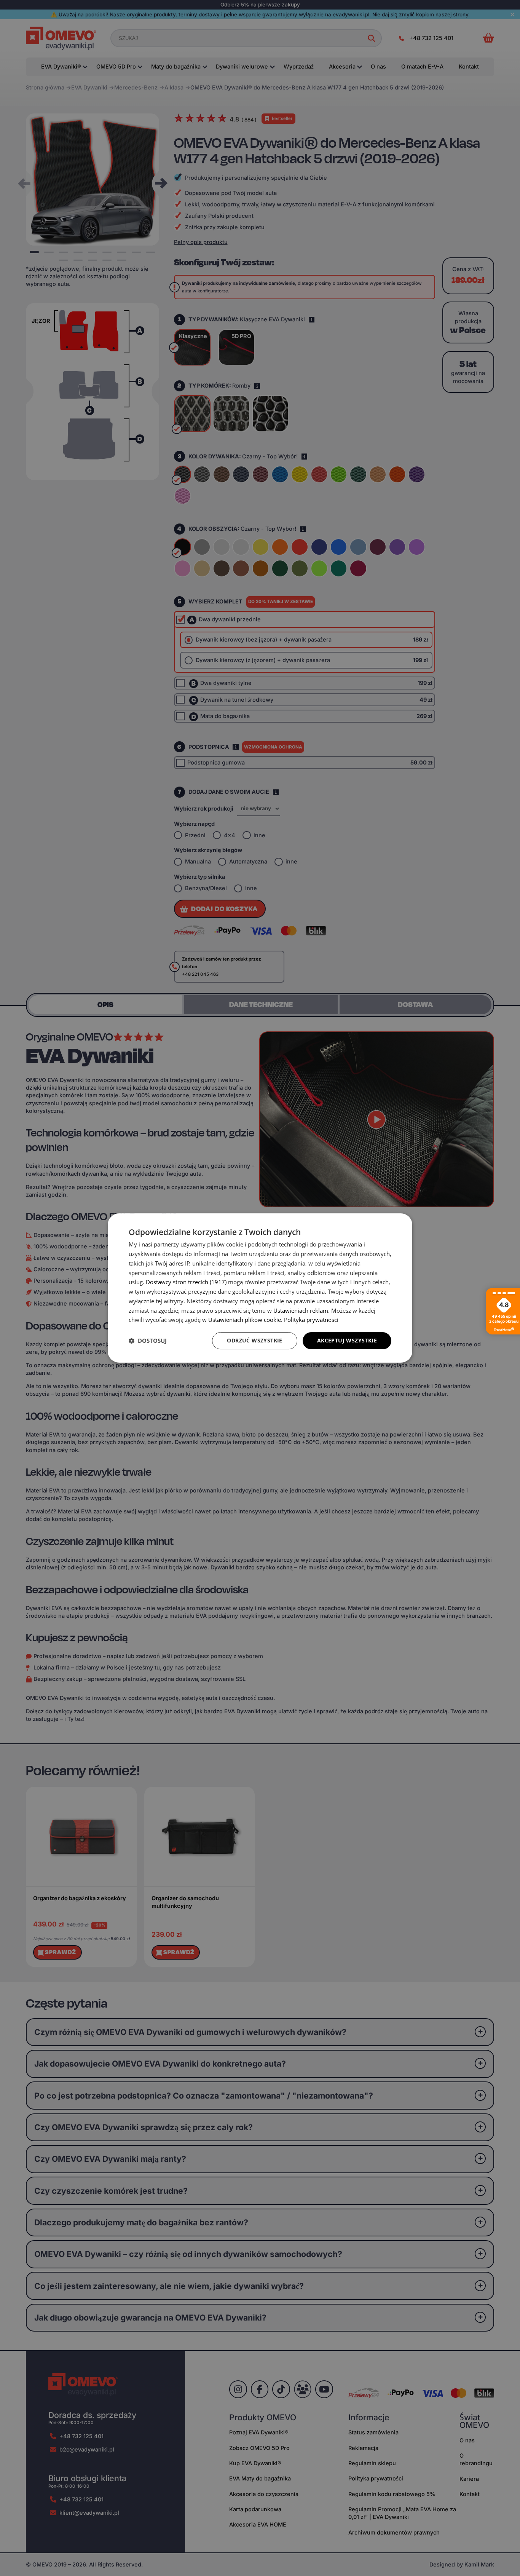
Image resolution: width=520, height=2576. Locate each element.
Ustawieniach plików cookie (245, 1320)
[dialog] (260, 1288)
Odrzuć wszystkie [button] (254, 1340)
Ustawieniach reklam (301, 1310)
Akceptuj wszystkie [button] (347, 1340)
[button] (148, 1341)
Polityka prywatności (311, 1320)
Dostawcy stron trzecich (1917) (186, 1282)
